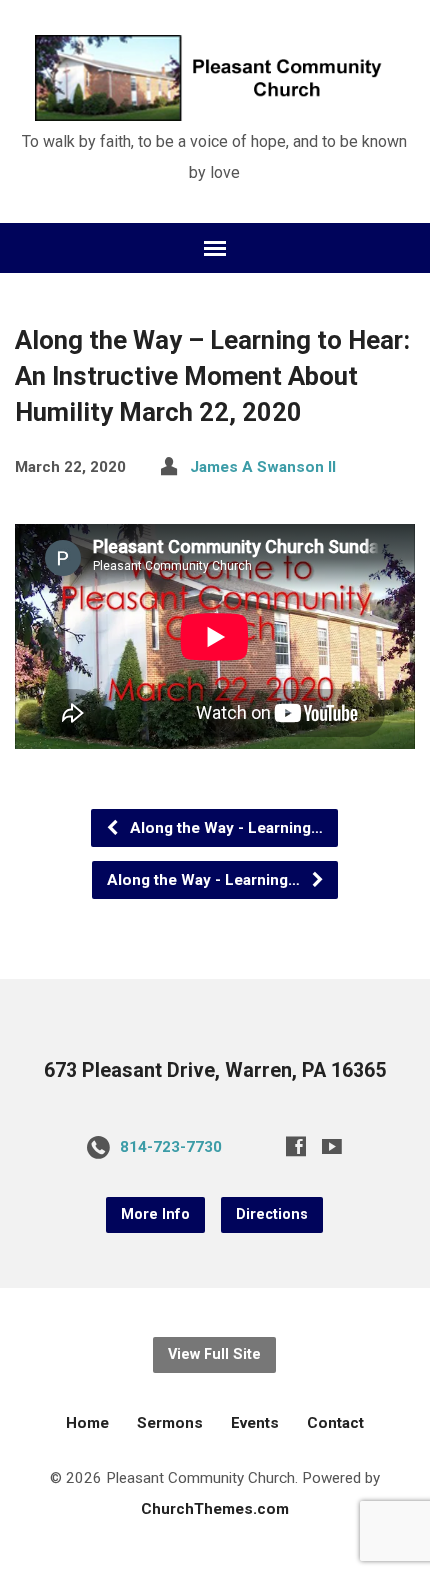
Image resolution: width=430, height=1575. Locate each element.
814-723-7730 (171, 1147)
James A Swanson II (263, 467)
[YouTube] (332, 1146)
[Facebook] (296, 1146)
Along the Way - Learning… (224, 828)
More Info (155, 1214)
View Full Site (214, 1354)
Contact (335, 1423)
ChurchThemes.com (215, 1509)
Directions (272, 1214)
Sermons (170, 1423)
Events (255, 1423)
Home (87, 1423)
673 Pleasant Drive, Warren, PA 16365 (215, 1070)
